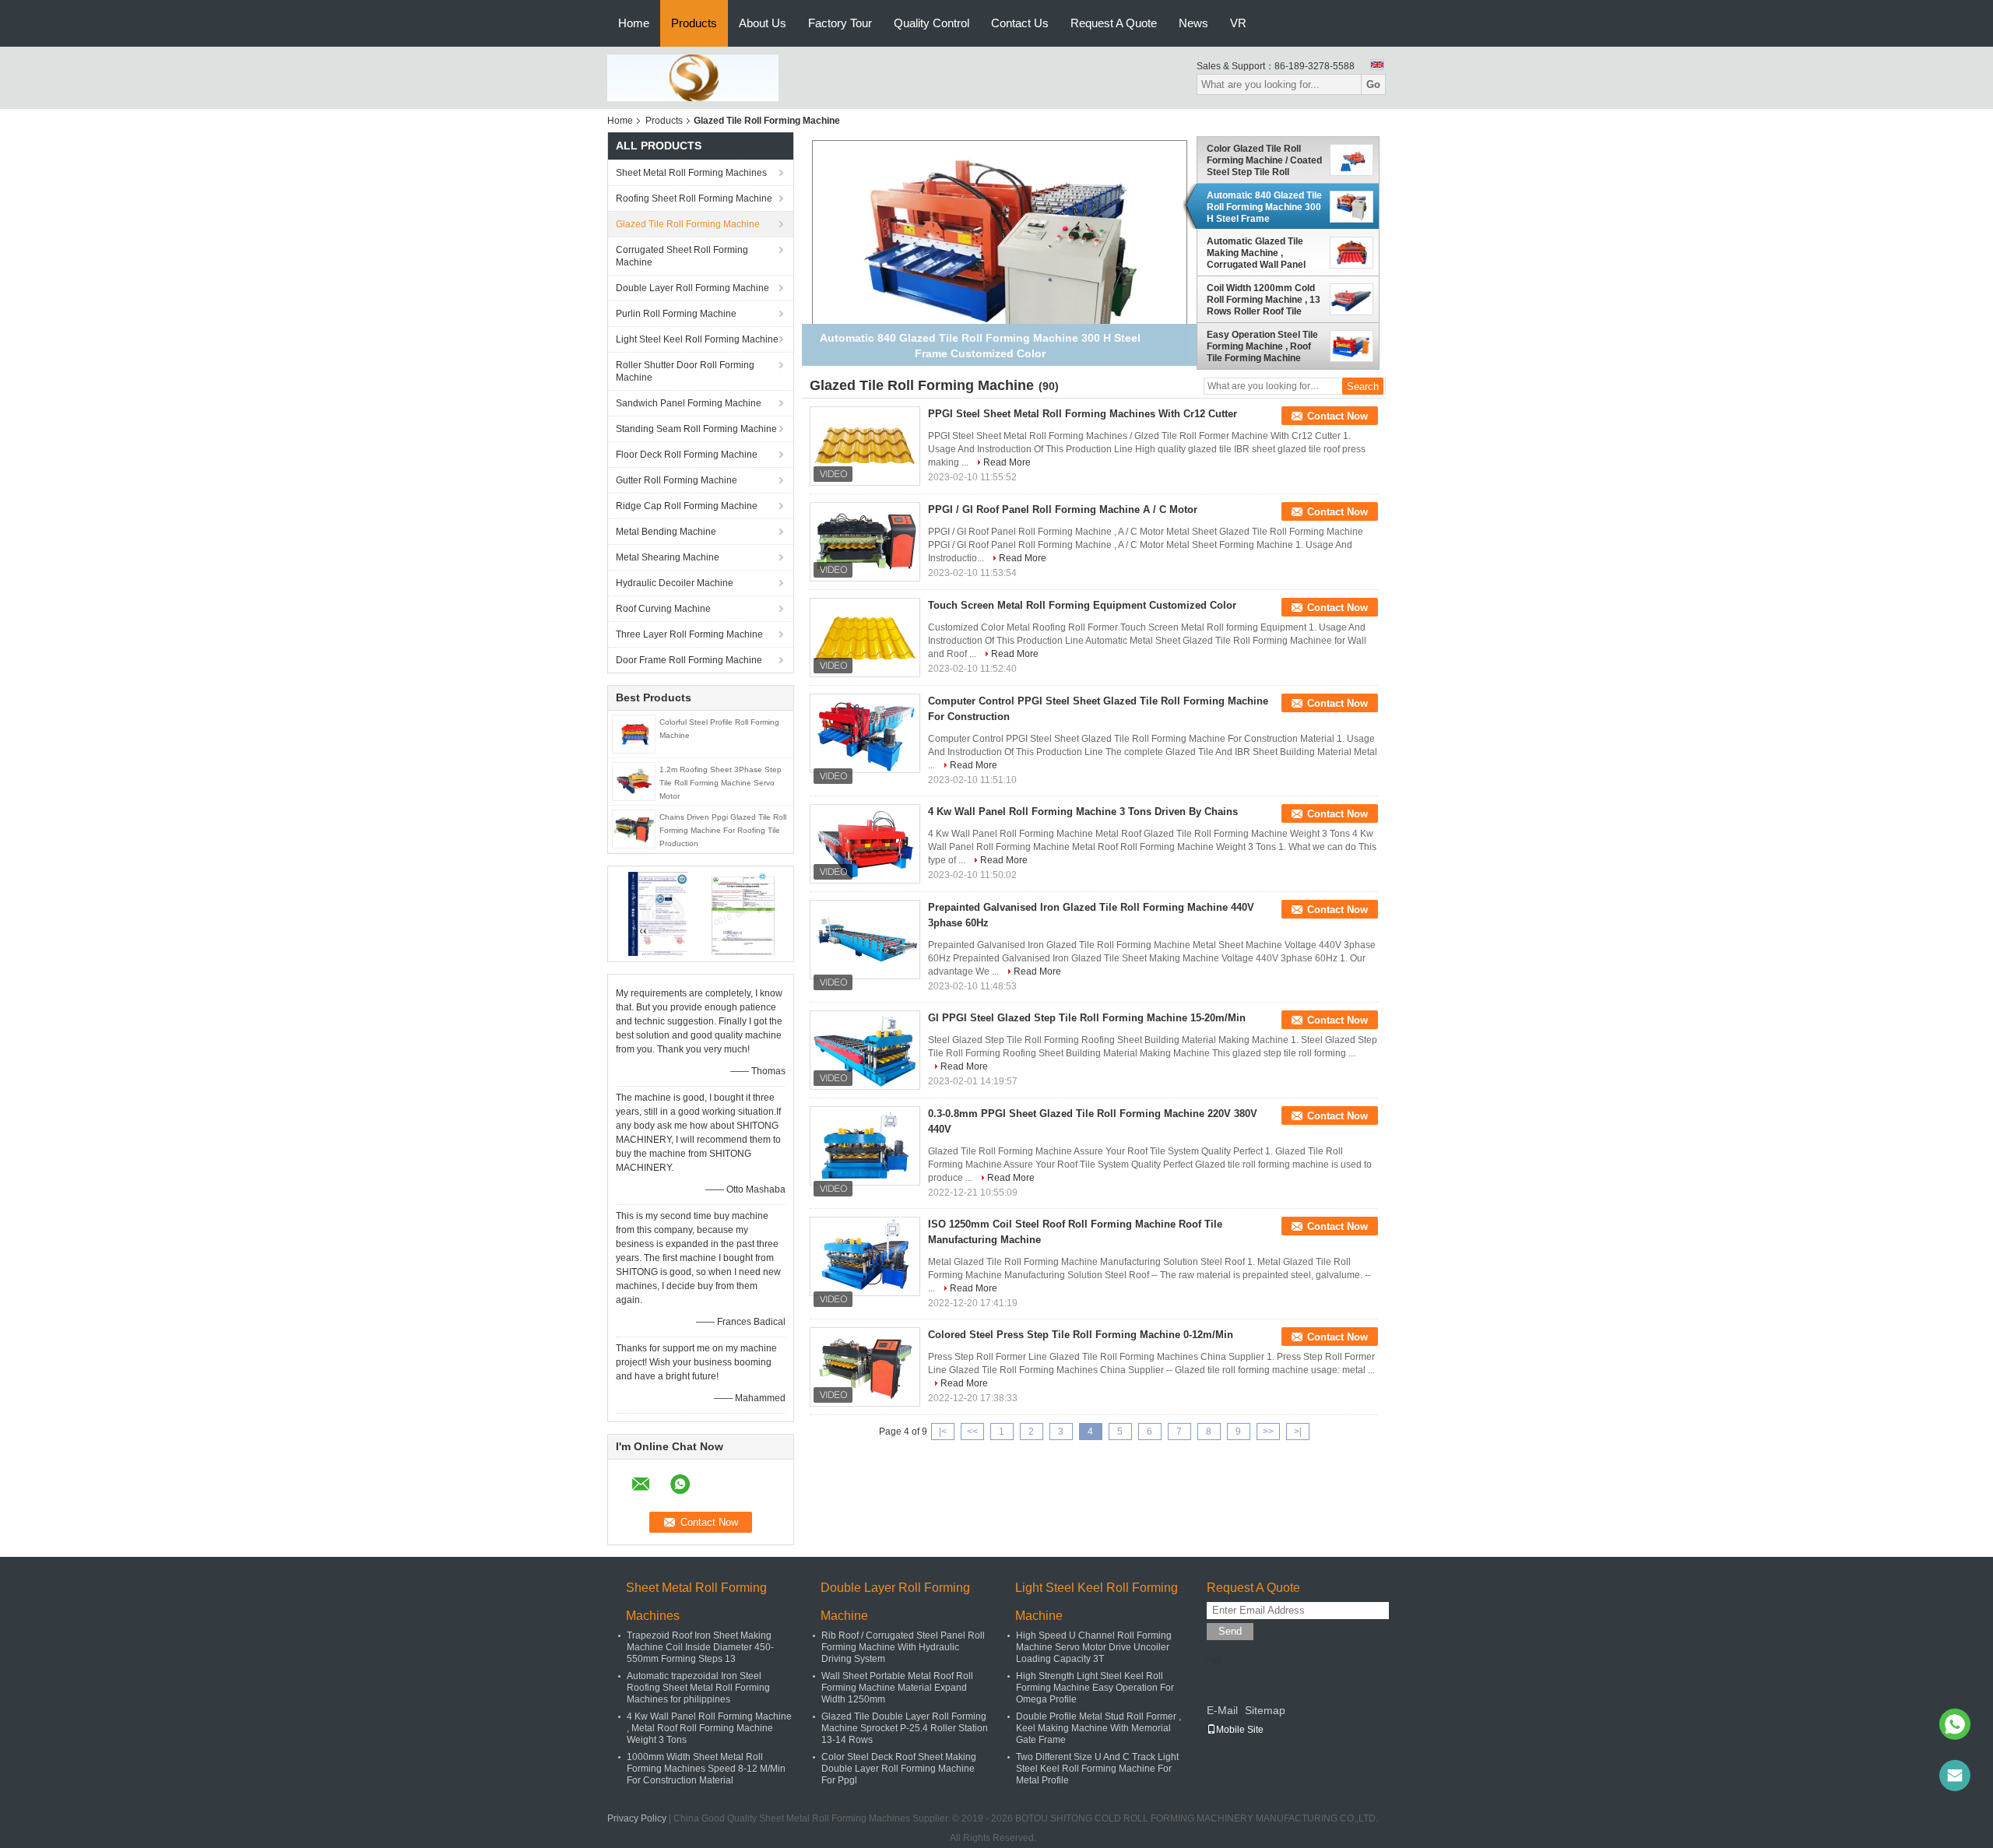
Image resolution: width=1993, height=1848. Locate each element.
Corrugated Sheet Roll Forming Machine (682, 256)
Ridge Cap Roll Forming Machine (687, 506)
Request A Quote (1114, 23)
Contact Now (1337, 416)
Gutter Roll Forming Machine (677, 480)
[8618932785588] (1955, 1724)
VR (1238, 23)
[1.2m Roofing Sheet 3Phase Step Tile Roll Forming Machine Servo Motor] (634, 781)
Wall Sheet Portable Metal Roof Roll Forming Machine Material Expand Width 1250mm (897, 1688)
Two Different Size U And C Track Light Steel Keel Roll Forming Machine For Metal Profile (1097, 1769)
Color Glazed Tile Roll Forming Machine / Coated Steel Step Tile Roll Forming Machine (1264, 160)
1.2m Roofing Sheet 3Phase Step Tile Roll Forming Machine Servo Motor (721, 783)
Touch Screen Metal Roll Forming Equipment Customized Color (1082, 605)
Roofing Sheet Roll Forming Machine (694, 199)
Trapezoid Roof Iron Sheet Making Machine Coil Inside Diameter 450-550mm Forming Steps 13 (700, 1647)
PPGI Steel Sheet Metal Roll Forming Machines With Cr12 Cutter (1083, 414)
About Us (763, 23)
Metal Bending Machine (666, 532)
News (1193, 23)
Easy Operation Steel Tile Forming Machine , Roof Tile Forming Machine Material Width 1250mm (1262, 346)
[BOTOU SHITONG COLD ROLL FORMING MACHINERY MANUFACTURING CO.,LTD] (693, 77)
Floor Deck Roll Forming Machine (687, 455)
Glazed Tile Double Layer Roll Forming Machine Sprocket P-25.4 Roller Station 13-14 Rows (905, 1728)
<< (972, 1432)
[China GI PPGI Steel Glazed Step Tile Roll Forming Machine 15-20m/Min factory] (865, 1050)
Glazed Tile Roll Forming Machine (688, 224)
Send (1230, 1631)
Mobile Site (1240, 1730)
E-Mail (1222, 1710)
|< (943, 1432)
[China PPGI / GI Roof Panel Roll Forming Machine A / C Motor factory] (865, 542)
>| (1298, 1432)
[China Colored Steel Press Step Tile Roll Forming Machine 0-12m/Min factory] (865, 1367)
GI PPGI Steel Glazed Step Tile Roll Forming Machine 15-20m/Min (1087, 1018)
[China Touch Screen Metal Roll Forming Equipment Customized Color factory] (865, 638)
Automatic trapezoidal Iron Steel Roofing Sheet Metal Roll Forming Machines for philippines (698, 1688)
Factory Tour (840, 23)
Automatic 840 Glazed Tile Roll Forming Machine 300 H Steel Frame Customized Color (1264, 207)
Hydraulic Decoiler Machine (675, 583)
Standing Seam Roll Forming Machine (696, 429)
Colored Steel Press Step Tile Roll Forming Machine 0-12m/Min (1081, 1335)
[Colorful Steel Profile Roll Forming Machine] (634, 733)
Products (694, 23)
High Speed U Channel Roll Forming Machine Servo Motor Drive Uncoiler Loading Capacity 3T (1094, 1647)
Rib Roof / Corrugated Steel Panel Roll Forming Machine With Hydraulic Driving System (903, 1647)
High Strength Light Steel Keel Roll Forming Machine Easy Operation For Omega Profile (1095, 1688)
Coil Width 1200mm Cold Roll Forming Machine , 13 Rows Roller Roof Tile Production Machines (1264, 300)
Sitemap (1265, 1710)
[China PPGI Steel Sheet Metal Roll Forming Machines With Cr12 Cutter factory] (865, 446)
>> (1268, 1432)
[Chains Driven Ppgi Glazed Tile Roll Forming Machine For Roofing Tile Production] (634, 828)
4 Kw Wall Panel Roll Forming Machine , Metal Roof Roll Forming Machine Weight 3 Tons (709, 1728)
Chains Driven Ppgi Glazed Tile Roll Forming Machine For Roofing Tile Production (723, 830)
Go (1373, 84)
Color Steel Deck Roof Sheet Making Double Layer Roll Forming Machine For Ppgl (899, 1769)
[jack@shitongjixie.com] (1955, 1776)
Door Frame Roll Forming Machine (689, 660)
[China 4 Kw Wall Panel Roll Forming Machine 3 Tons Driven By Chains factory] (865, 844)
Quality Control (931, 23)
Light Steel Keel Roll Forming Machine (697, 339)
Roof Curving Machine (663, 609)
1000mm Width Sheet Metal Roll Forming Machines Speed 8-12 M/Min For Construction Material (706, 1769)
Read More (1007, 462)
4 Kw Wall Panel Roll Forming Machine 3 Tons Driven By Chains (1083, 812)
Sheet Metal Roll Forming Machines (691, 173)
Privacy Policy (637, 1818)
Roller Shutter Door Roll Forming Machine (685, 371)
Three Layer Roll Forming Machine (689, 634)
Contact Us (1020, 23)
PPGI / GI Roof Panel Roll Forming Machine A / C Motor (1063, 509)
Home (634, 23)
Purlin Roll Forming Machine (676, 314)
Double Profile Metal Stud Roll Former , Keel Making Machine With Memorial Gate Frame (1098, 1728)
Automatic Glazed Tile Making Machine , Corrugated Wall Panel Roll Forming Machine (1256, 253)
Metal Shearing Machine (668, 557)
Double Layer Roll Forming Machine (692, 288)
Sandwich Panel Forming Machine (689, 403)
